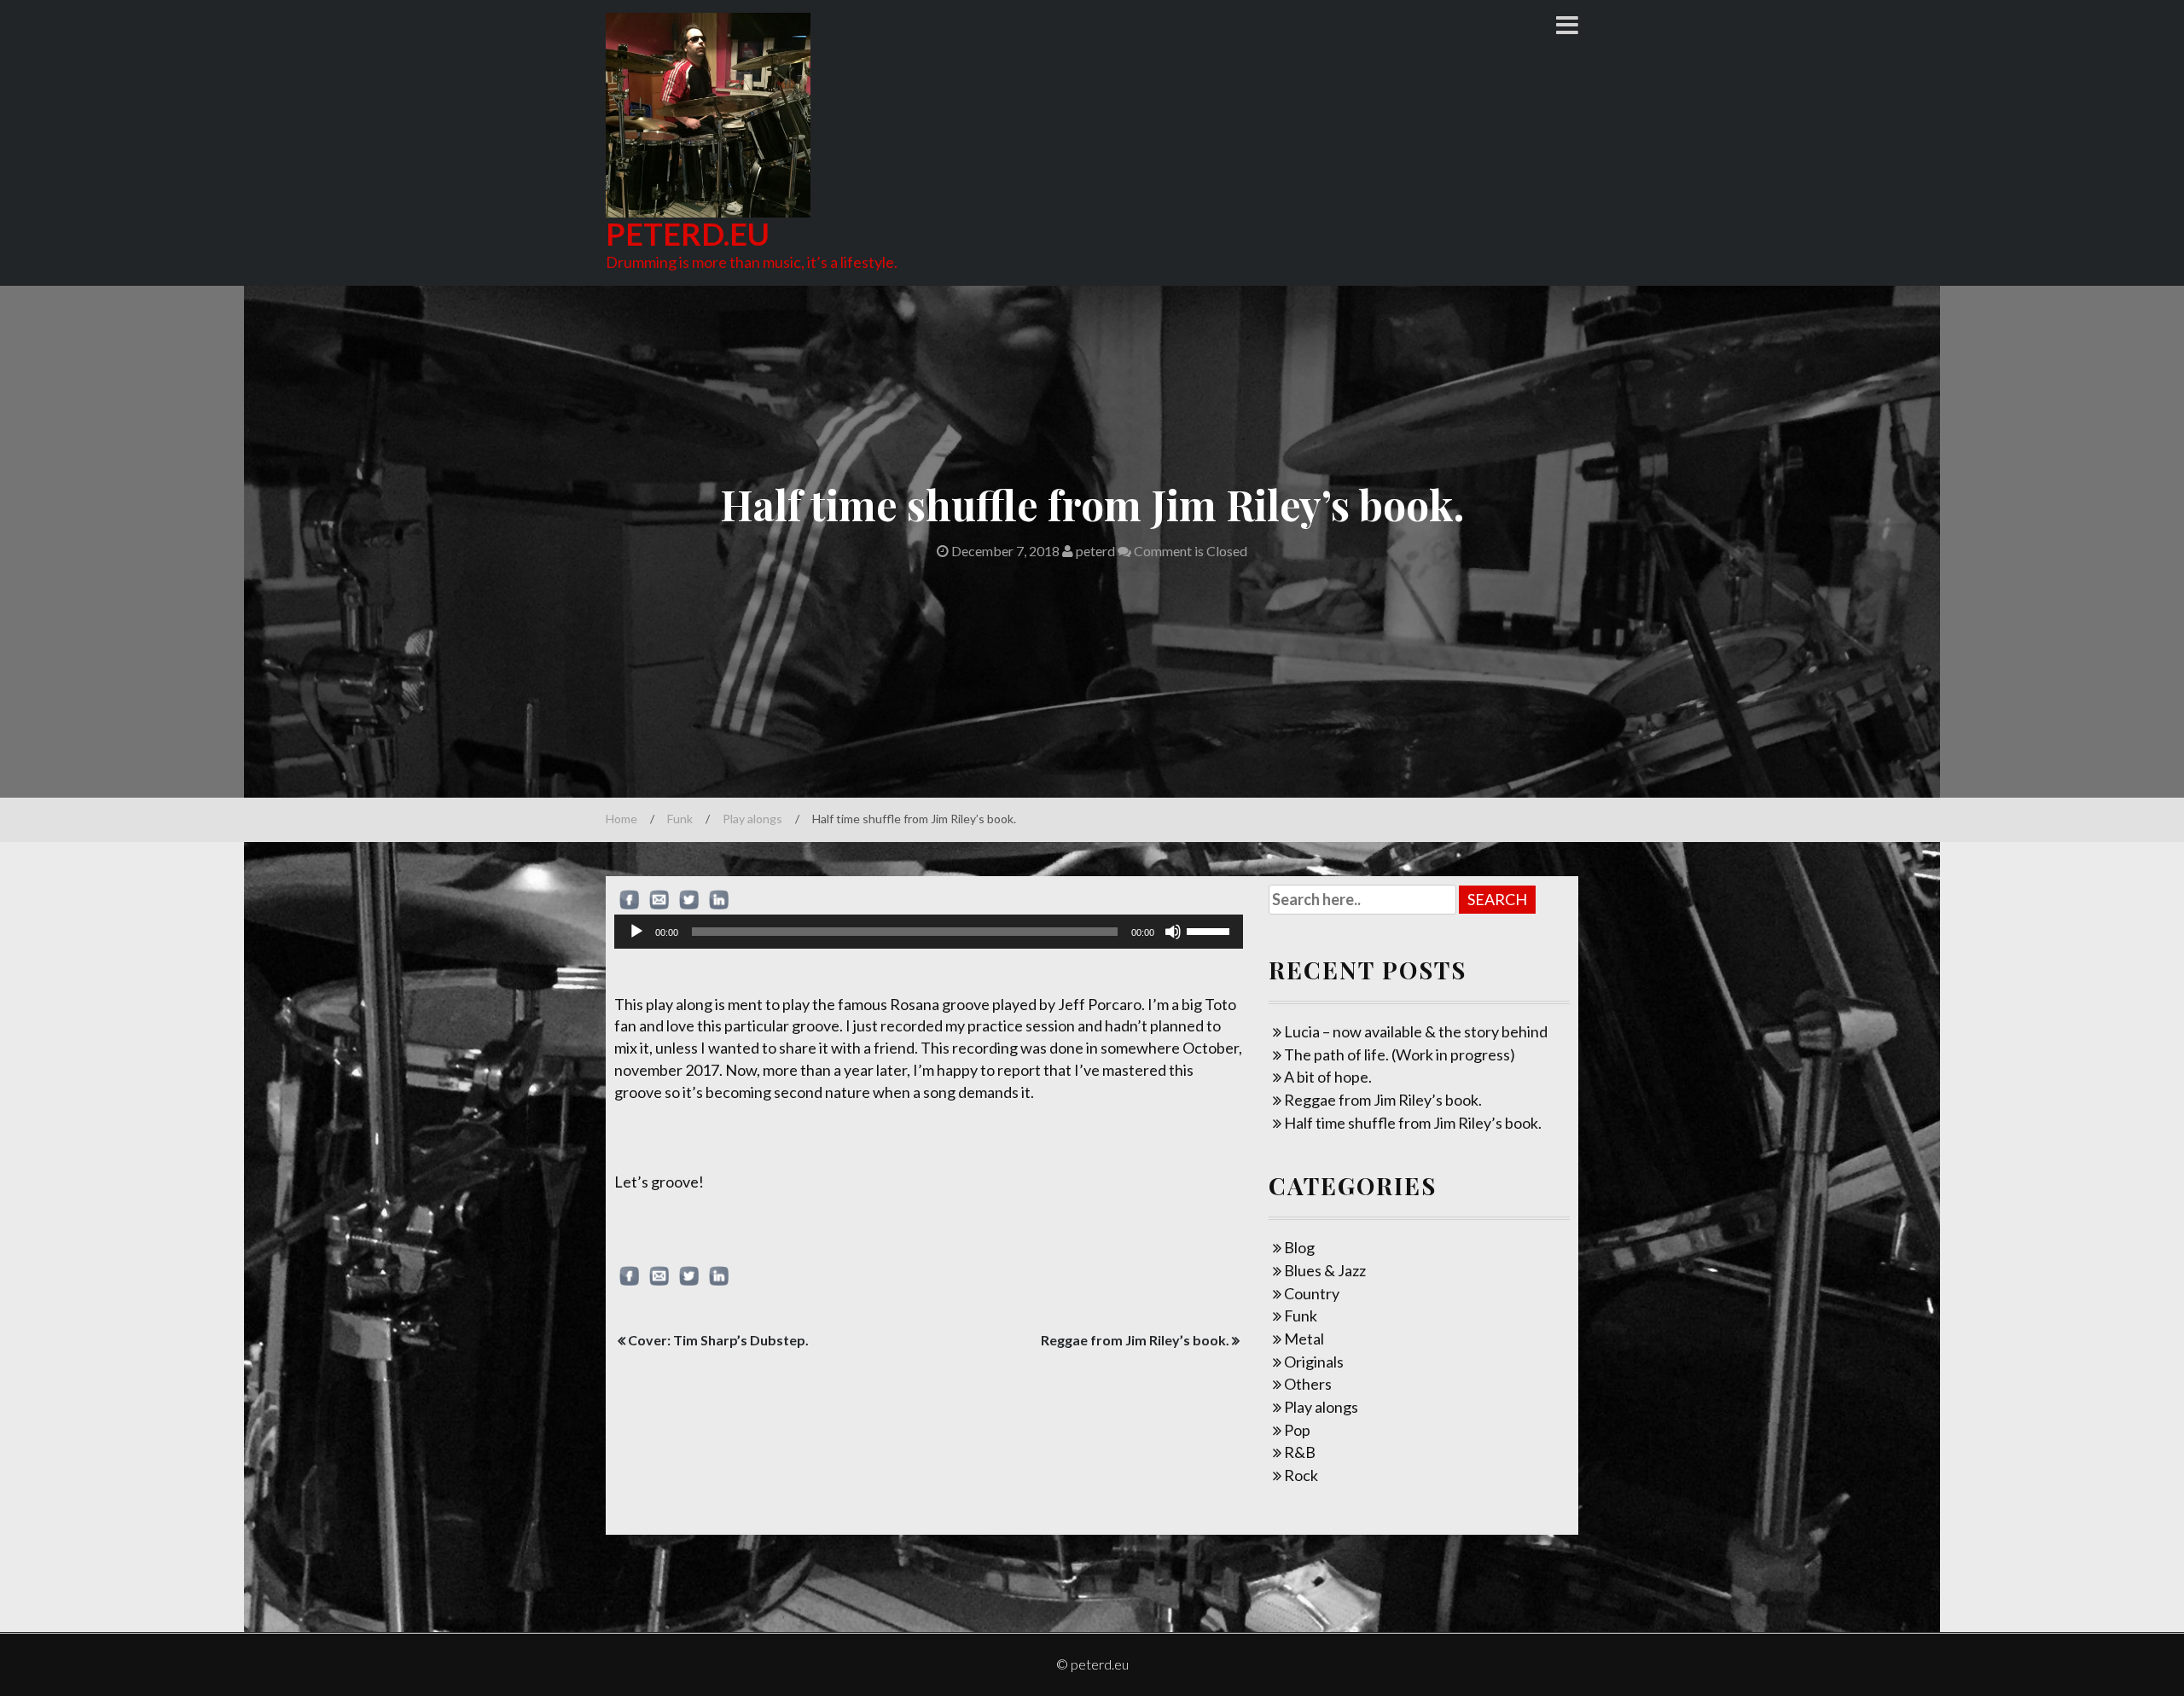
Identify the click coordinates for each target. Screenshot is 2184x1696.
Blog (1299, 1247)
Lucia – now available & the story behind (1416, 1031)
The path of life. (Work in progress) (1400, 1054)
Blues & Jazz (1325, 1270)
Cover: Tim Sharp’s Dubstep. (718, 1340)
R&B (1300, 1452)
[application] (929, 932)
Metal (1304, 1339)
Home (622, 819)
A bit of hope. (1328, 1077)
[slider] (1211, 930)
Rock (1301, 1475)
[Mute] (1173, 932)
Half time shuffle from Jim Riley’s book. (1413, 1123)
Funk (680, 819)
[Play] (636, 932)
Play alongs (752, 819)
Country (1312, 1293)
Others (1308, 1384)
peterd (1094, 551)
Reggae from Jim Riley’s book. (1135, 1340)
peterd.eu (688, 234)
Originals (1314, 1362)
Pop (1297, 1430)
